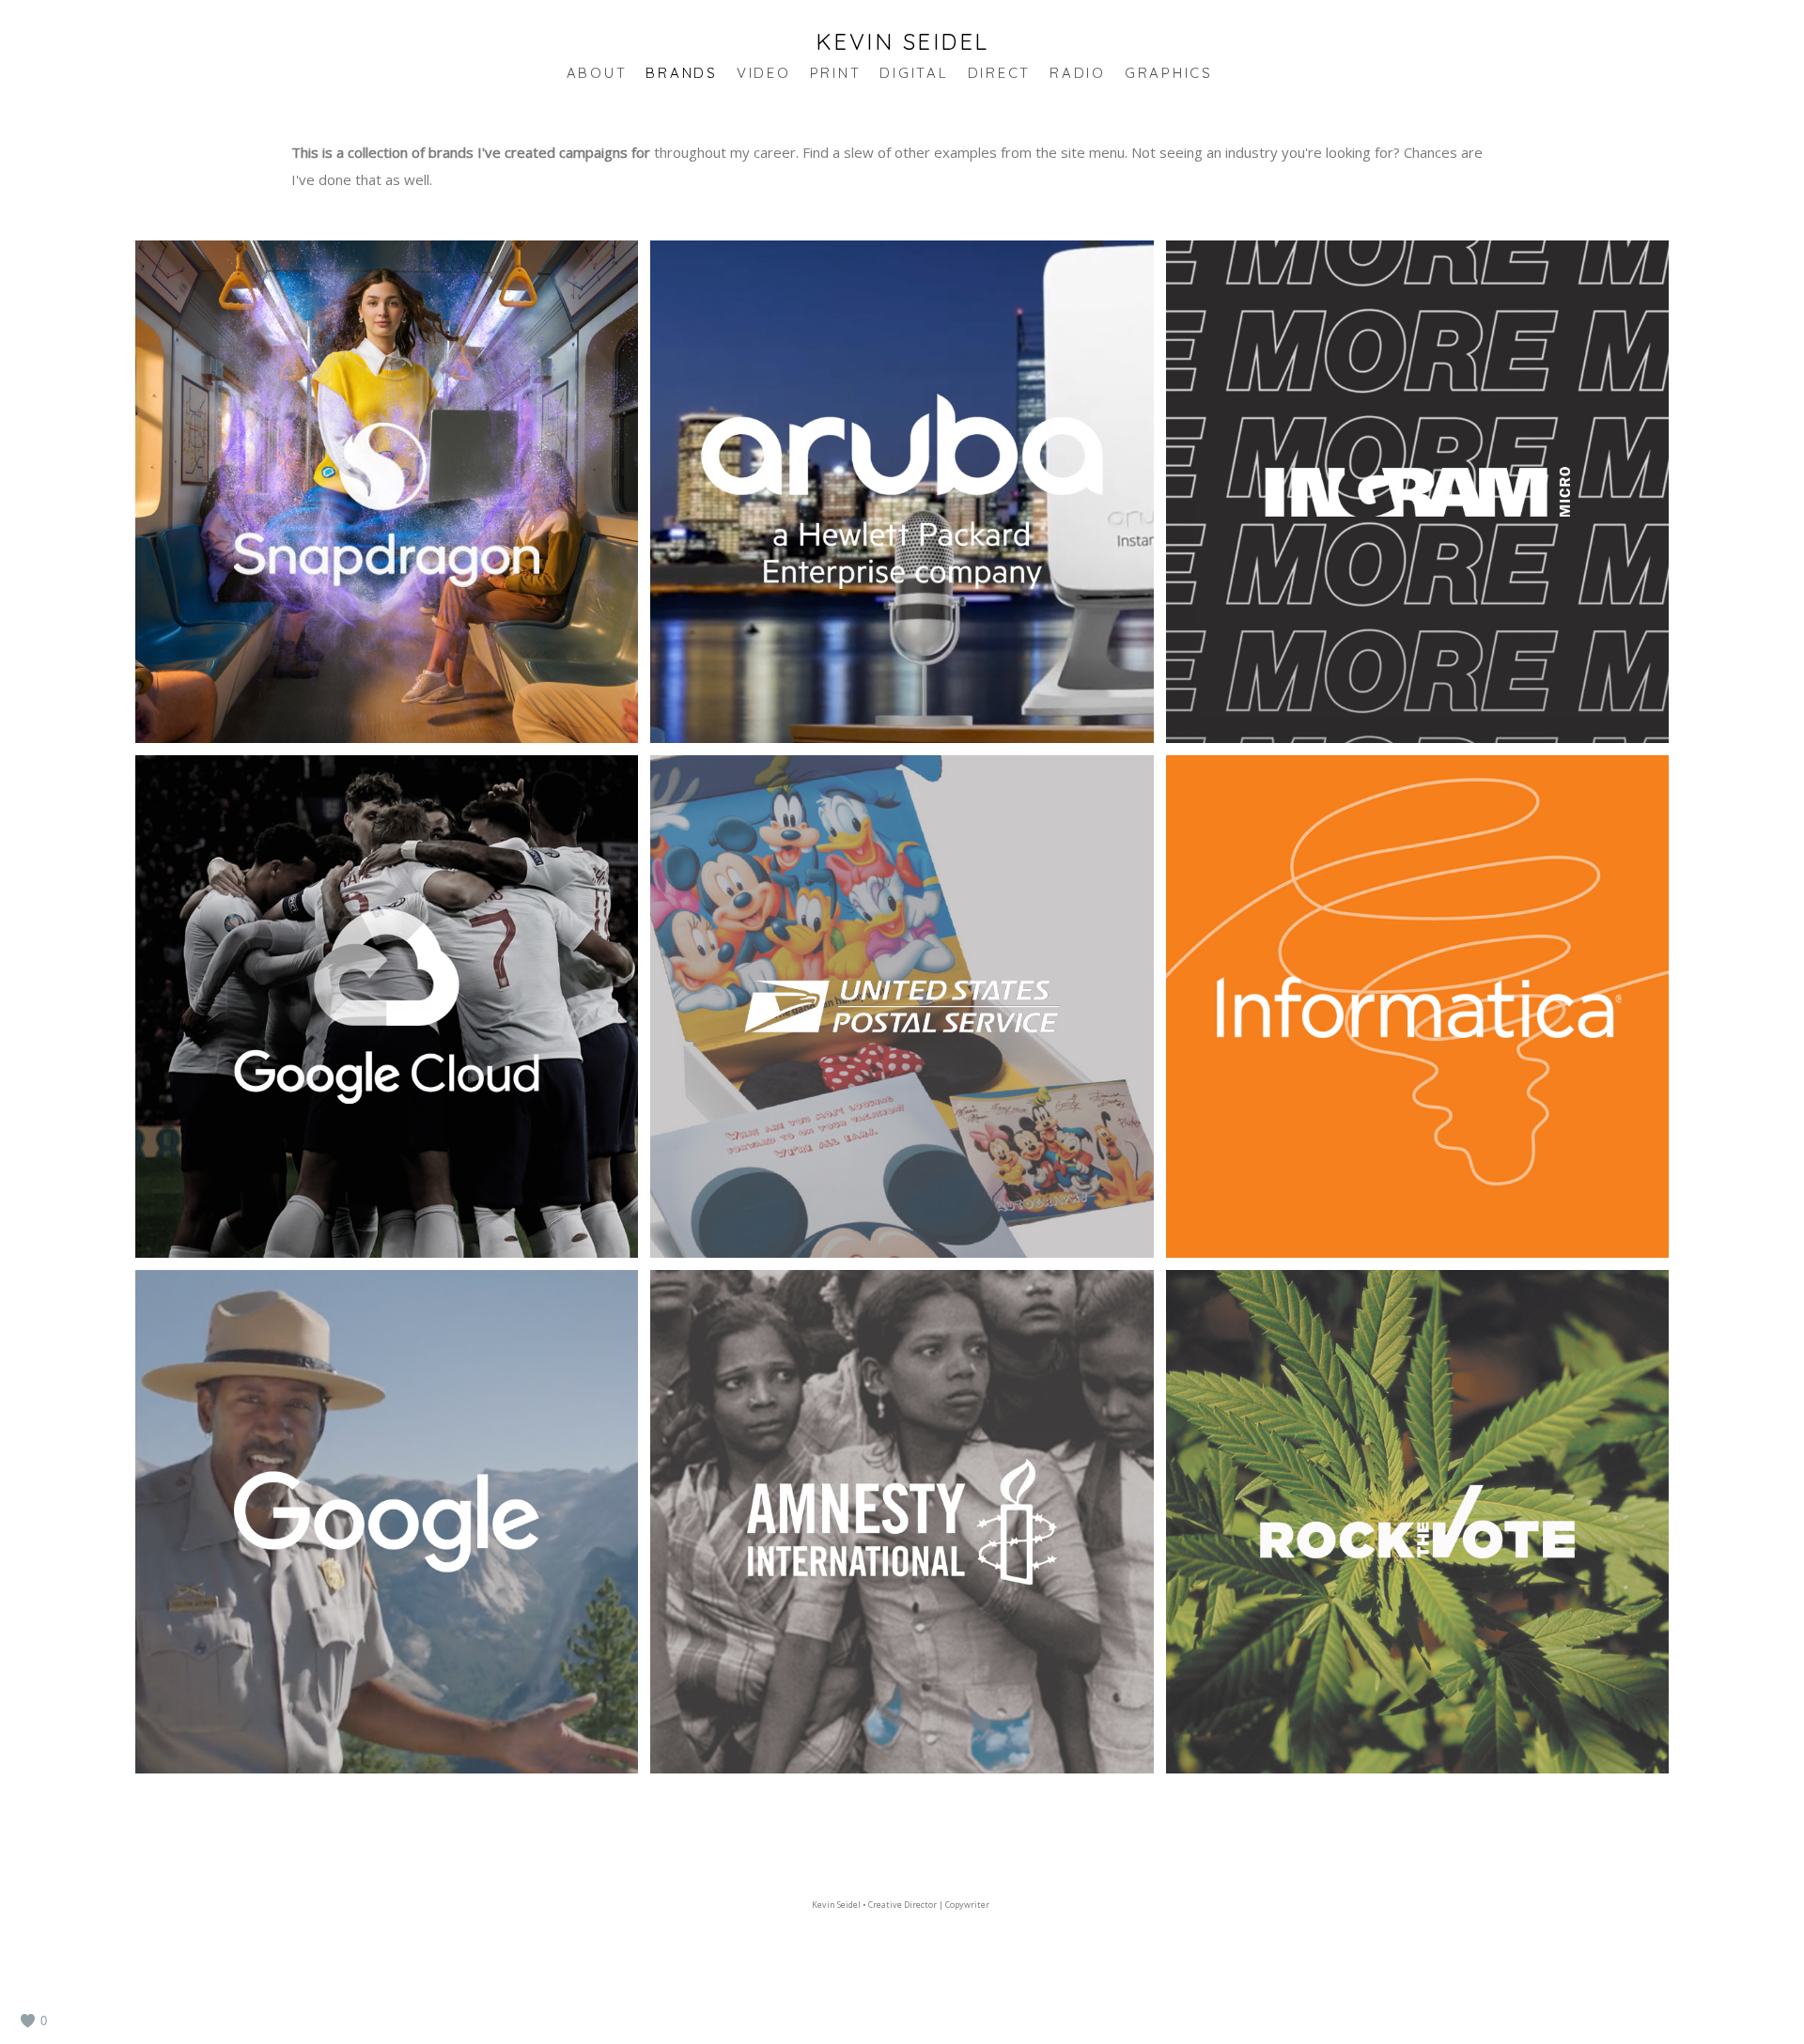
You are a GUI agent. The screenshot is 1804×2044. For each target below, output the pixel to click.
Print (836, 73)
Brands (682, 73)
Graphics (1169, 73)
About (597, 73)
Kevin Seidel (902, 41)
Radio (1078, 73)
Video (764, 73)
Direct (1000, 73)
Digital (914, 73)
